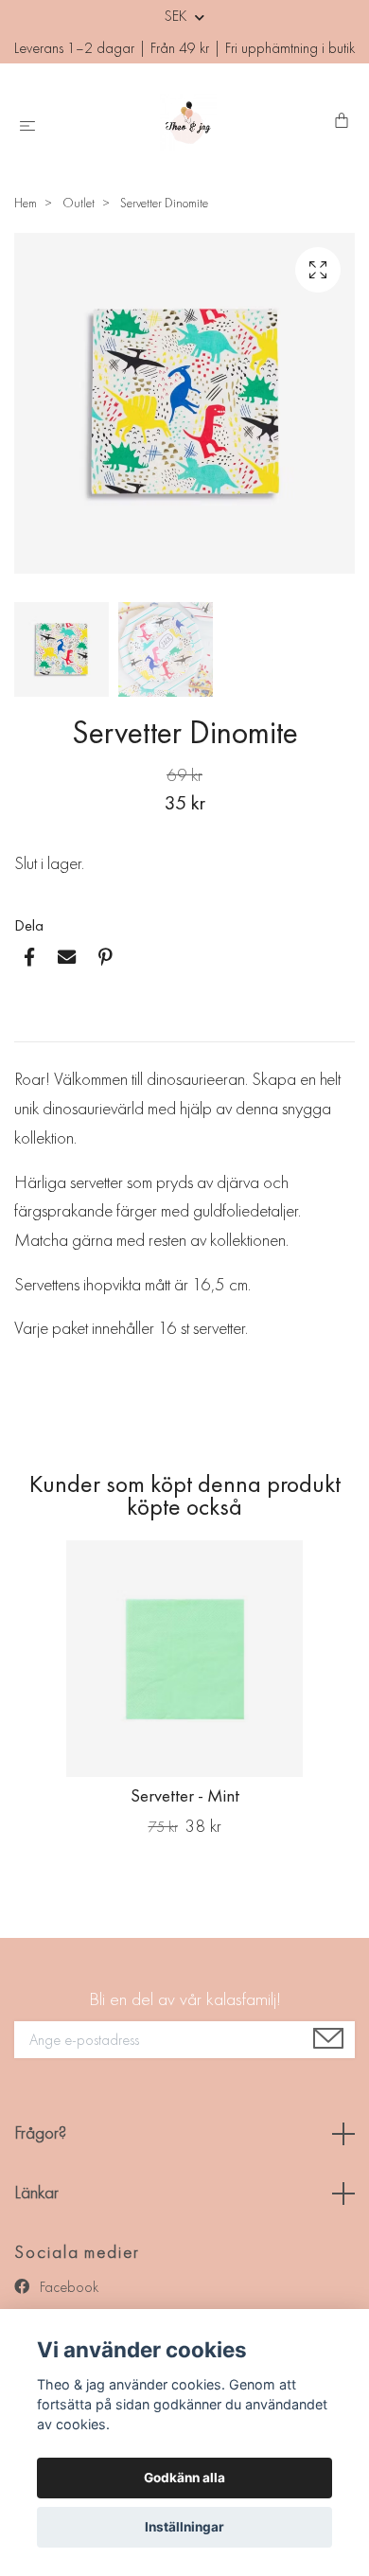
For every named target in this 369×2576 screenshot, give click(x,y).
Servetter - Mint (185, 1795)
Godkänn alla (184, 2478)
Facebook (67, 2287)
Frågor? (40, 2132)
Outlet (79, 203)
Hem (26, 203)
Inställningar (184, 2527)
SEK (177, 16)
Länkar (36, 2192)
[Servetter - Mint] (184, 1659)
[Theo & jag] (188, 122)
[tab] (37, 1026)
